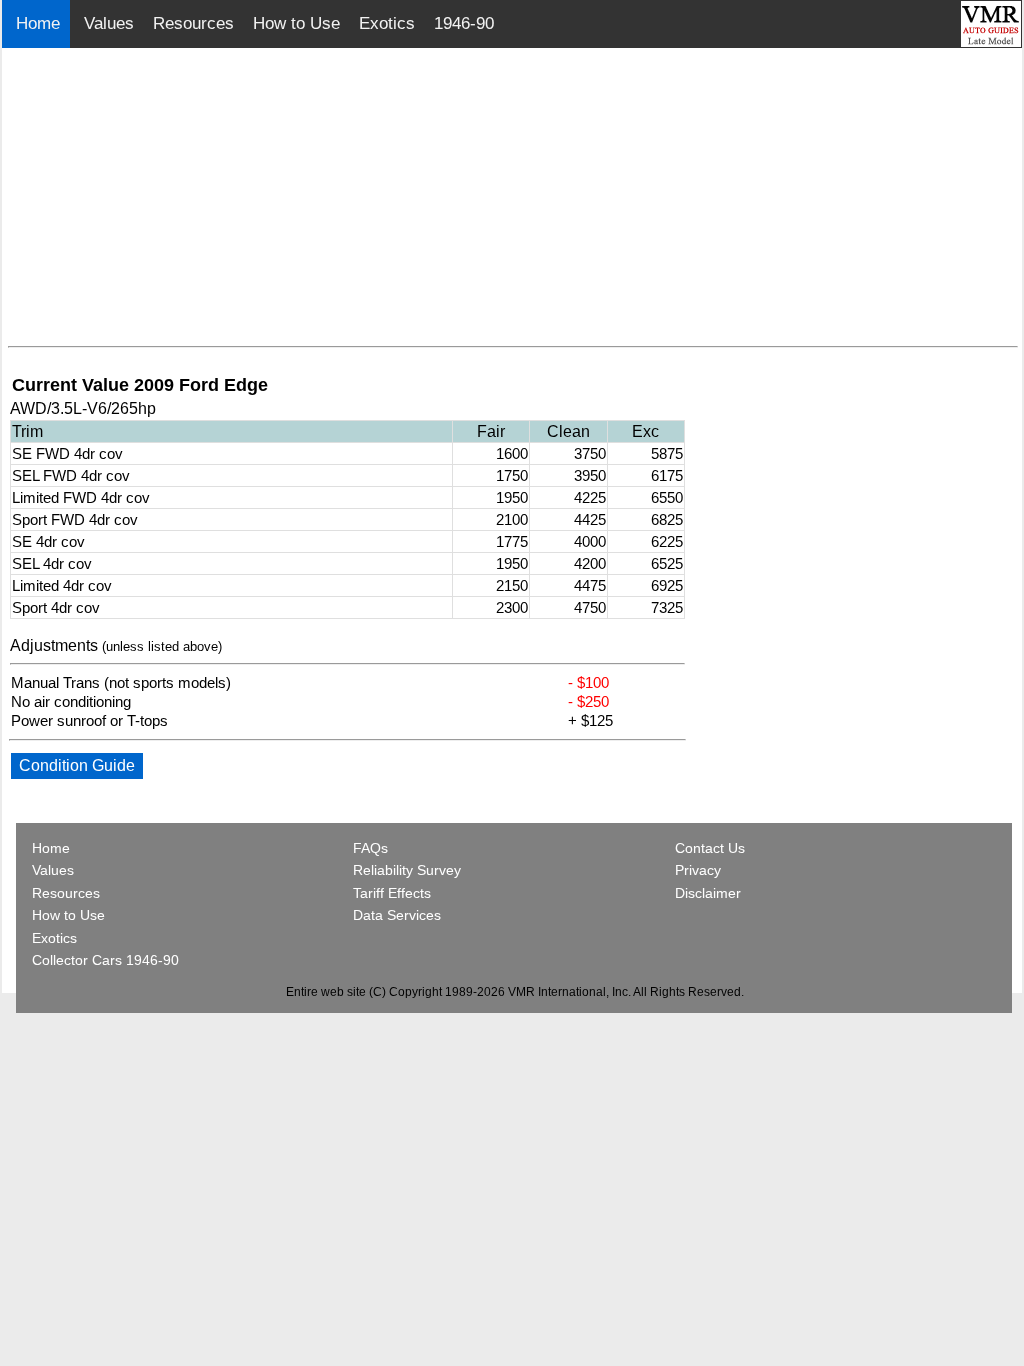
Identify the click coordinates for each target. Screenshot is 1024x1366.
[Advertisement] (513, 198)
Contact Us (710, 848)
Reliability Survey (407, 870)
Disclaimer (708, 893)
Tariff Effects (392, 893)
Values (109, 23)
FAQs (370, 848)
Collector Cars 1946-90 (105, 960)
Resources (193, 23)
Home (40, 23)
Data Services (397, 915)
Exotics (387, 23)
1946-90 (464, 23)
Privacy (698, 870)
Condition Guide (77, 765)
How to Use (296, 23)
